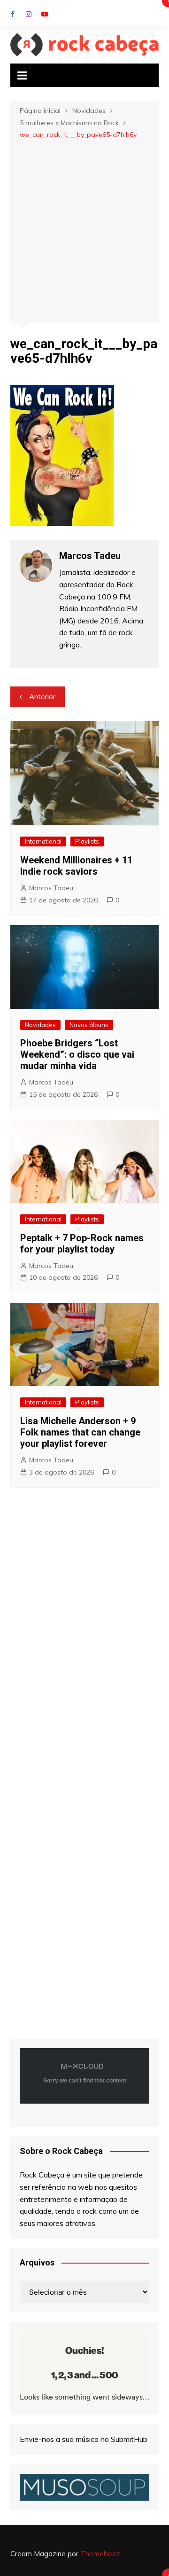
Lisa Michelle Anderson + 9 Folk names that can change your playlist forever (80, 1432)
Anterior (42, 697)
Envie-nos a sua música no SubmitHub (84, 2439)
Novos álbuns (89, 1025)
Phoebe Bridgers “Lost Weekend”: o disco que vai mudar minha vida (77, 1054)
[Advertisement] (84, 230)
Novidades (40, 1025)
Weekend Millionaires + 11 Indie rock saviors (76, 866)
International (43, 841)
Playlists (87, 841)
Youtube (45, 14)
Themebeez (100, 2554)
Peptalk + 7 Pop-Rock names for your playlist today (82, 1244)
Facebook (13, 14)
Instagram (29, 14)
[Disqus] (84, 1634)
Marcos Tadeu (51, 888)
